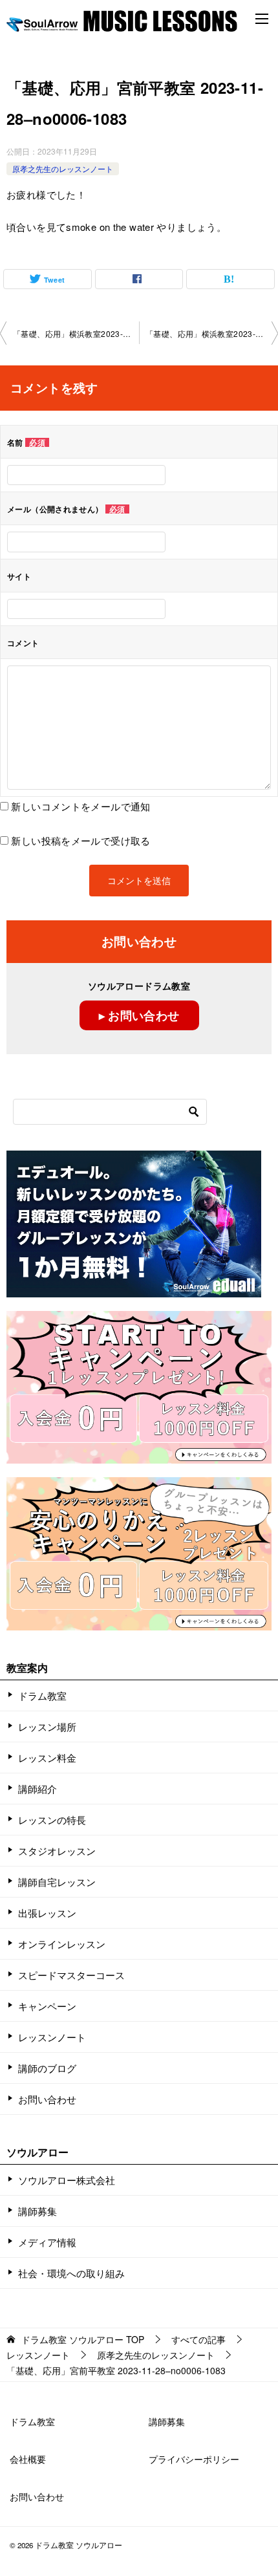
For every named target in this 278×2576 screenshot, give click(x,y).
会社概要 (28, 2459)
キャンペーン (47, 2006)
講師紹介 (37, 1789)
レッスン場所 (47, 1726)
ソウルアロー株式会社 (67, 2180)
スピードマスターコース (71, 1975)
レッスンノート (52, 2037)
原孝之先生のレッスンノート (63, 168)
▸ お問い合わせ (139, 1015)
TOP (83, 2340)
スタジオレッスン (57, 1851)
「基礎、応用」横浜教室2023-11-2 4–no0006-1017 (76, 333)
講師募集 (37, 2211)
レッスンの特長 (52, 1820)
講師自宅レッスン (57, 1882)
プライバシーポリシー (194, 2459)
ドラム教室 (42, 1695)
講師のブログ (47, 2068)
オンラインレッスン (62, 1944)
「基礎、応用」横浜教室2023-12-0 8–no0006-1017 (212, 333)
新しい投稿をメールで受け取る (80, 840)
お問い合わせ (47, 2099)
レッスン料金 (47, 1758)
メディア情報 (47, 2242)
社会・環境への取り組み (71, 2273)
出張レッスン (47, 1913)
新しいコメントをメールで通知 (80, 806)
